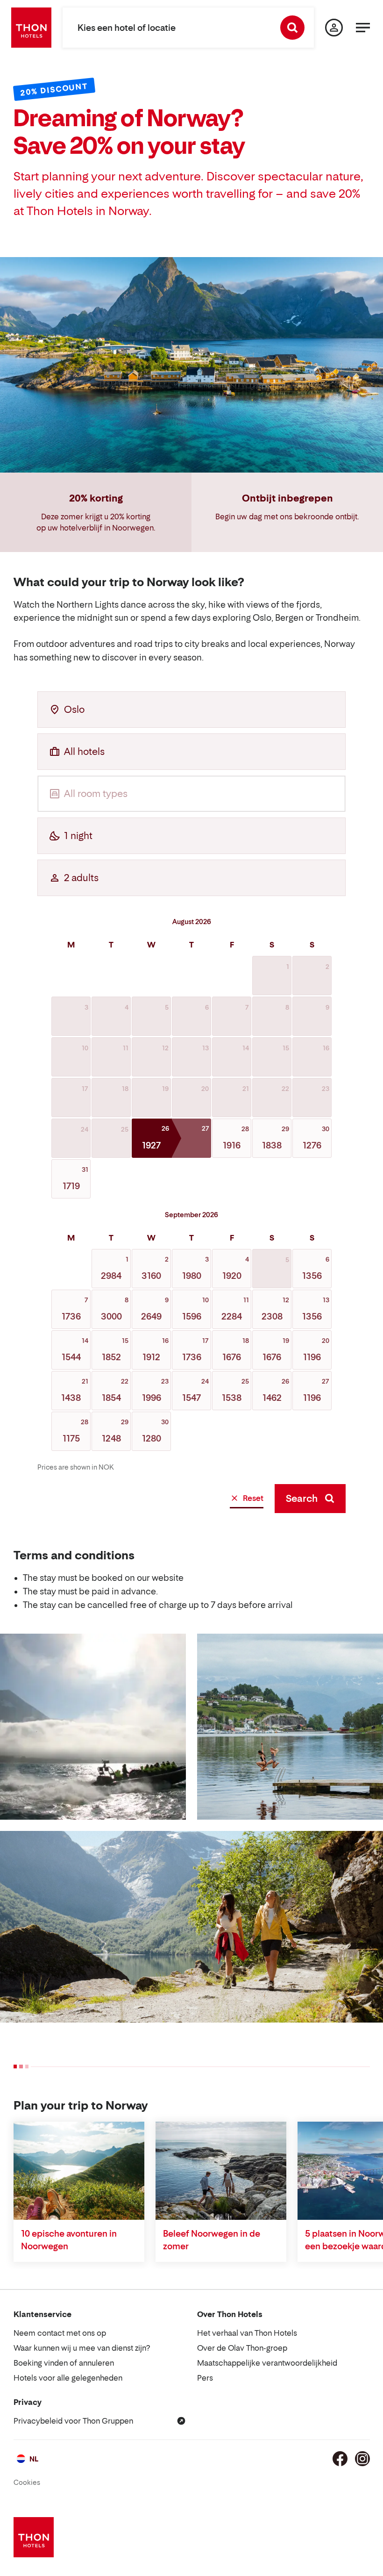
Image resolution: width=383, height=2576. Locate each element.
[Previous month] (44, 921)
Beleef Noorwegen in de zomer (212, 2240)
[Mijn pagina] (334, 28)
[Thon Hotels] (31, 28)
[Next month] (339, 921)
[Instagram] (362, 2459)
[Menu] (363, 28)
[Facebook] (340, 2459)
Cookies (27, 2482)
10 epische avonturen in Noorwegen (69, 2240)
